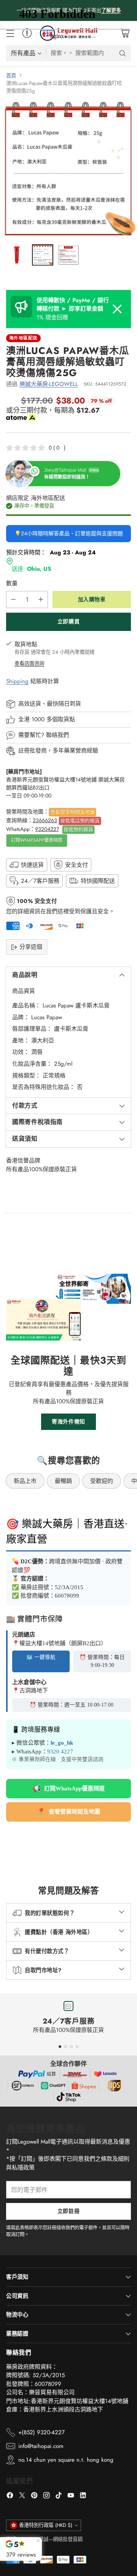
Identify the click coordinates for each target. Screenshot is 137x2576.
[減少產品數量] (13, 600)
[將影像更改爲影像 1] (17, 255)
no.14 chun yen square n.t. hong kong (66, 2460)
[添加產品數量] (41, 600)
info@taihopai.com (41, 2446)
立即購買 (68, 621)
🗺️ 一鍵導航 (41, 1657)
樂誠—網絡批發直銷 (61, 2539)
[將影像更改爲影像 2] (43, 255)
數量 (12, 583)
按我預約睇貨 (78, 829)
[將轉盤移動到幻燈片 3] (71, 2047)
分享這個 (31, 947)
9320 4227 (60, 1751)
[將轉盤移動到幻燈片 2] (66, 2047)
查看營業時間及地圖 (72, 812)
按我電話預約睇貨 (80, 821)
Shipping (17, 681)
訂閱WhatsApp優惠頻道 (37, 840)
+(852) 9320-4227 (41, 2432)
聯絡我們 (57, 735)
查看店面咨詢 (29, 664)
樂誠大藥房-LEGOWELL (49, 384)
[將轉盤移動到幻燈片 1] (60, 2047)
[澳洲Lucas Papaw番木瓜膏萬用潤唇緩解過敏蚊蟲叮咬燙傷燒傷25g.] (68, 170)
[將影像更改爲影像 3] (68, 255)
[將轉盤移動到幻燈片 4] (77, 2047)
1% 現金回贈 (73, 309)
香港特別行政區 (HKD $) (46, 2525)
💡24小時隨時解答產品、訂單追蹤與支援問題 (69, 533)
